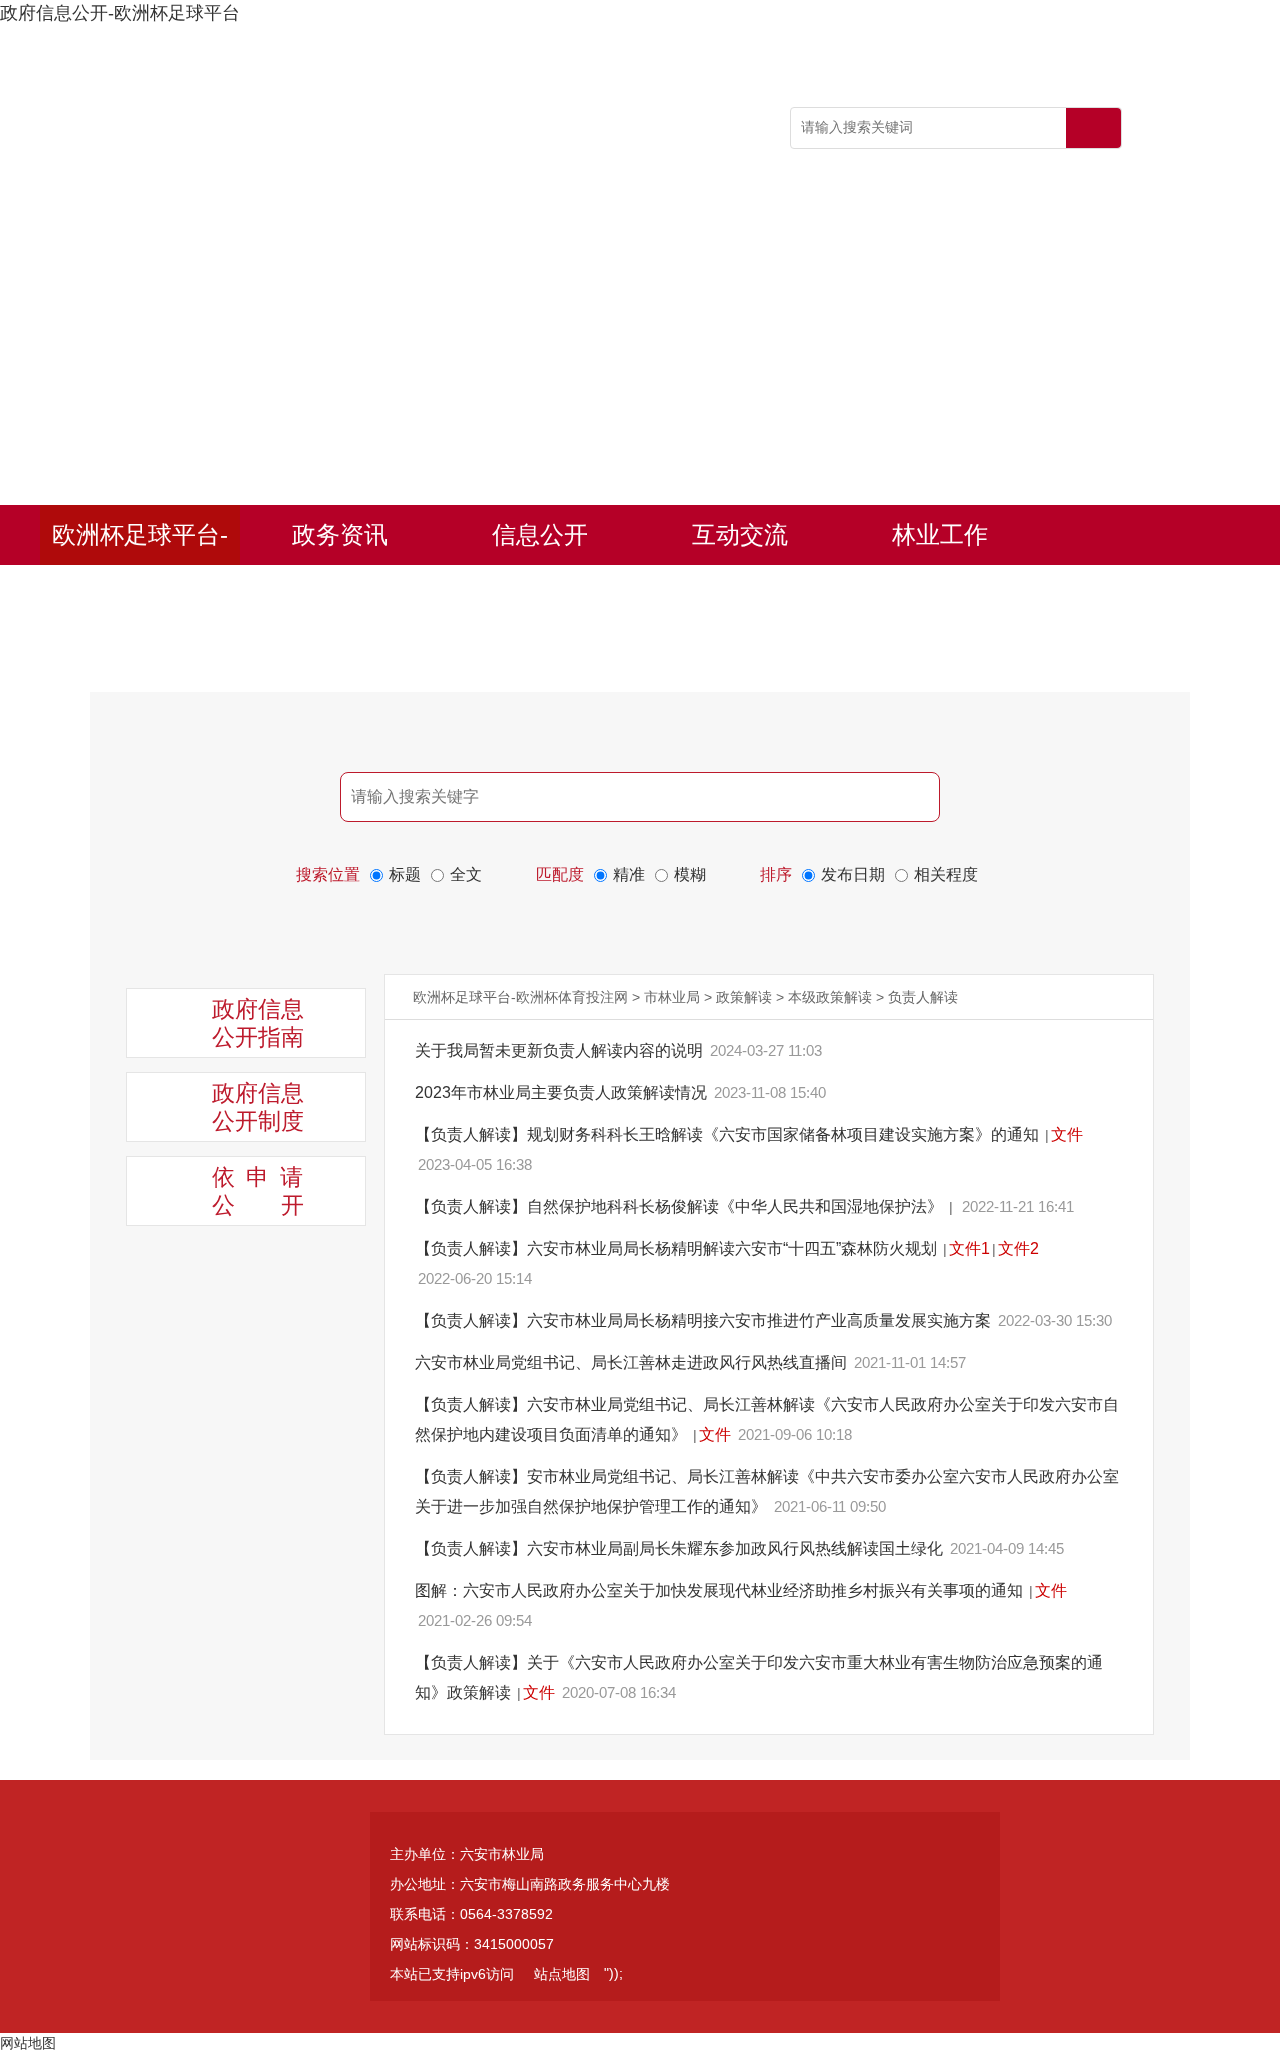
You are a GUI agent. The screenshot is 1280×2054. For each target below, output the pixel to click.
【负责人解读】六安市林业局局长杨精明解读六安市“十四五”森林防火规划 (678, 1248)
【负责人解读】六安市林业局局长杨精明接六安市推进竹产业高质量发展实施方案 (705, 1320)
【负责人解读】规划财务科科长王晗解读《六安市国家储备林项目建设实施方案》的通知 (729, 1134)
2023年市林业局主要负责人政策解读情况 (563, 1092)
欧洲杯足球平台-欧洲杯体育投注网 (140, 543)
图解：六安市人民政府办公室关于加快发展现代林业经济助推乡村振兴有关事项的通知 (721, 1590)
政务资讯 (340, 534)
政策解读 (744, 997)
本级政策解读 (830, 997)
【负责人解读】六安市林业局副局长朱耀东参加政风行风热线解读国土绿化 (681, 1548)
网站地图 (28, 2043)
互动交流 (740, 534)
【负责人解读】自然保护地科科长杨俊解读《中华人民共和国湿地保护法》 (681, 1206)
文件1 (969, 1248)
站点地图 (562, 1974)
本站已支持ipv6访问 (452, 1974)
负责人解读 (923, 997)
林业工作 (940, 534)
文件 (1067, 1134)
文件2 (1018, 1248)
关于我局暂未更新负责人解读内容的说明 (561, 1050)
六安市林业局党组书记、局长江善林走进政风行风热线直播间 (633, 1362)
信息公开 (540, 534)
